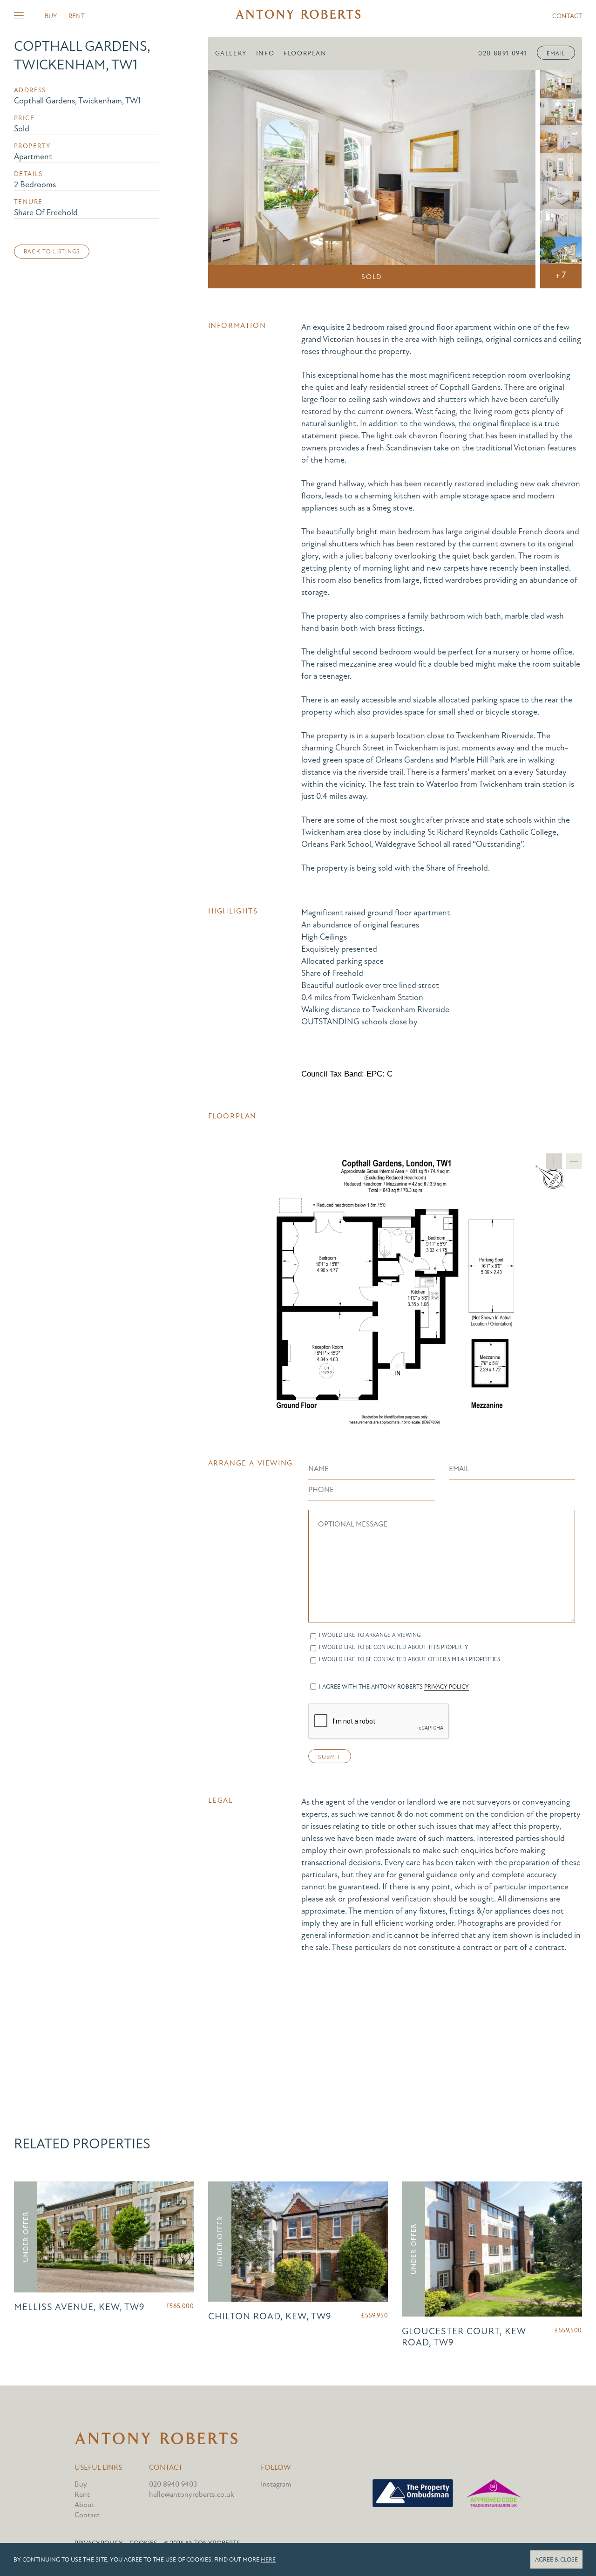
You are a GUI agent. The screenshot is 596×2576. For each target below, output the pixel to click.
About (85, 2505)
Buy (51, 16)
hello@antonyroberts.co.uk (192, 2494)
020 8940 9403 (173, 2484)
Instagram (276, 2484)
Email (556, 54)
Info (265, 53)
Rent (77, 16)
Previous (228, 179)
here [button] (268, 2560)
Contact (567, 16)
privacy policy (447, 1687)
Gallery (231, 53)
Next (515, 179)
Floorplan (305, 53)
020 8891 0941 (503, 53)
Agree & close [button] (556, 2560)
